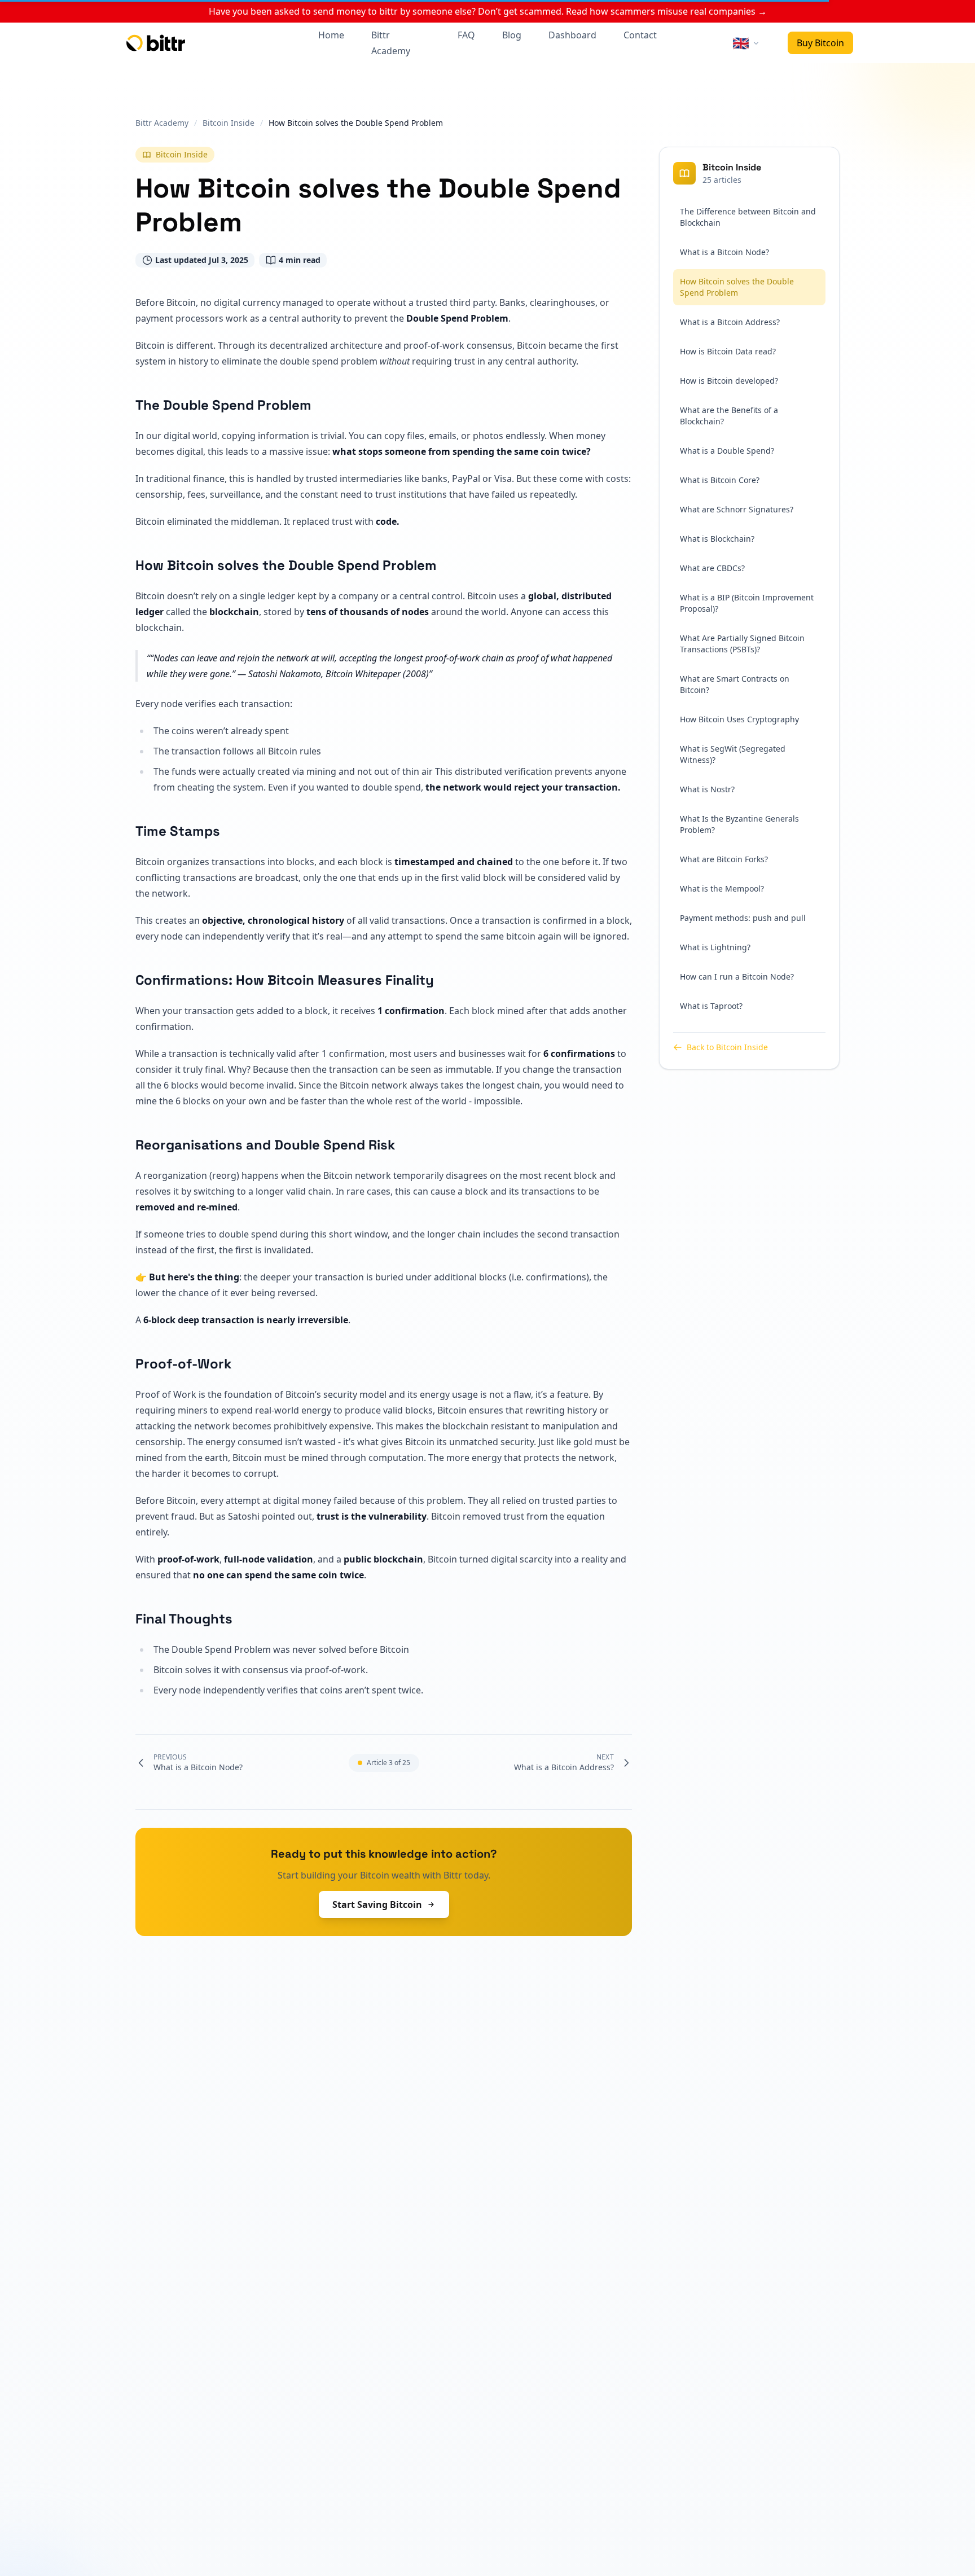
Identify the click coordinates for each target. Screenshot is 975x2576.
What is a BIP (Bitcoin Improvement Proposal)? (747, 603)
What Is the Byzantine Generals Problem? (739, 824)
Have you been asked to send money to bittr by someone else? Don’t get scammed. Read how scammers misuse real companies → (488, 11)
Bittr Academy (391, 43)
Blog (512, 35)
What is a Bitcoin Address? (730, 322)
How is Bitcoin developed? (729, 381)
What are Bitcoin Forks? (724, 859)
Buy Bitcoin (820, 43)
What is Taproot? (711, 1006)
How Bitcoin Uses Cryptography (739, 719)
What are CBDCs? (712, 568)
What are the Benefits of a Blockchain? (729, 416)
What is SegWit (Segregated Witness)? (733, 754)
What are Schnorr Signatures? (737, 509)
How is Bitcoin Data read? (728, 351)
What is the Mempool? (722, 888)
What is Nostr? (707, 789)
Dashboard (572, 35)
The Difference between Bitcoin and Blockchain (748, 217)
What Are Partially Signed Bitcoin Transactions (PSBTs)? (742, 644)
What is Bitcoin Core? (720, 480)
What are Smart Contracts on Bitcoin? (735, 684)
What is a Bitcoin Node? (724, 252)
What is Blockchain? (717, 539)
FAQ (466, 35)
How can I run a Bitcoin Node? (737, 977)
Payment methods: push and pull (743, 918)
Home (331, 35)
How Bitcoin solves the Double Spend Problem (737, 287)
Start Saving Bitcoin (377, 1904)
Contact (640, 35)
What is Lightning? (715, 947)
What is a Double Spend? (727, 451)
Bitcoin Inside (182, 154)
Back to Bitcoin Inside (727, 1047)
